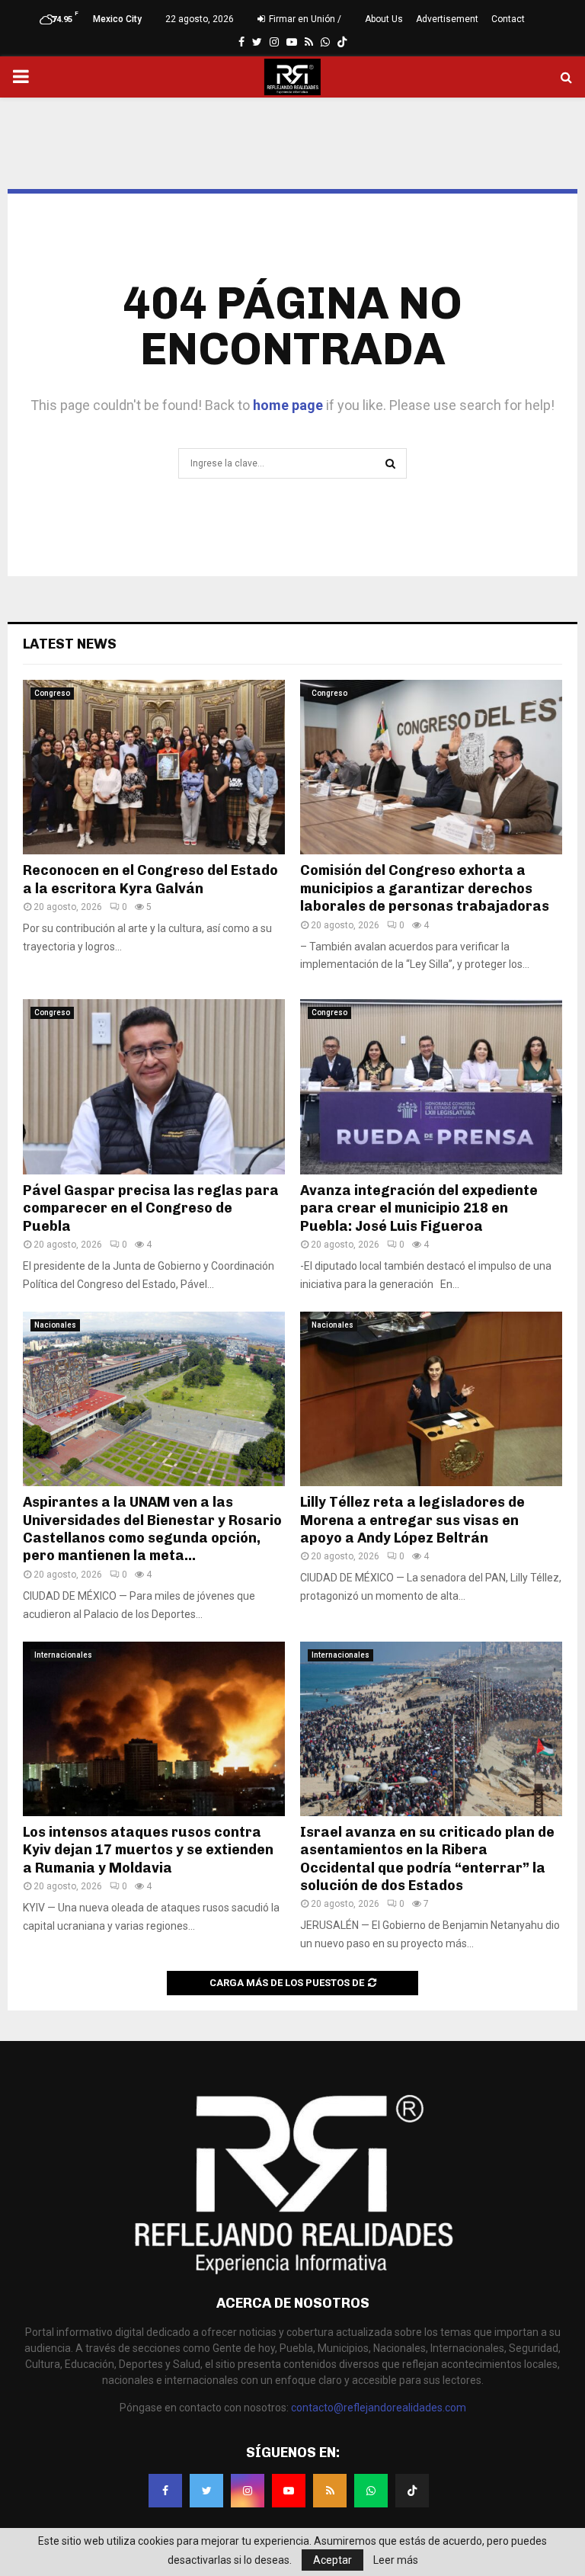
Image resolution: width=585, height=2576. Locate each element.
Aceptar (332, 2560)
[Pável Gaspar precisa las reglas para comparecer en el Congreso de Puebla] (154, 1086)
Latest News (70, 644)
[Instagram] (248, 2491)
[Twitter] (206, 2491)
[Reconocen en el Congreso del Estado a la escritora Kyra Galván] (154, 767)
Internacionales (63, 1655)
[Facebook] (165, 2491)
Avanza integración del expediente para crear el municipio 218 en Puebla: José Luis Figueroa (419, 1208)
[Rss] (330, 2491)
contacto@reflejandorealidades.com (379, 2408)
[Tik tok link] (342, 42)
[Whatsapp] (371, 2491)
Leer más (396, 2560)
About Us (384, 19)
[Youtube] (289, 2491)
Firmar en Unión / (304, 19)
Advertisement (447, 19)
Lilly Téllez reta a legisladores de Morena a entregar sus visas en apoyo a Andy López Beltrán (412, 1520)
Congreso (52, 693)
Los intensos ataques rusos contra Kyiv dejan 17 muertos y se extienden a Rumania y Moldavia (148, 1850)
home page (288, 405)
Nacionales (55, 1325)
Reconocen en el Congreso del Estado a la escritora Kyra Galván (150, 879)
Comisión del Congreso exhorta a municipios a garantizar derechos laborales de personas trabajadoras (425, 888)
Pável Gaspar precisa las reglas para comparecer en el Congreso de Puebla (151, 1208)
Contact (508, 19)
